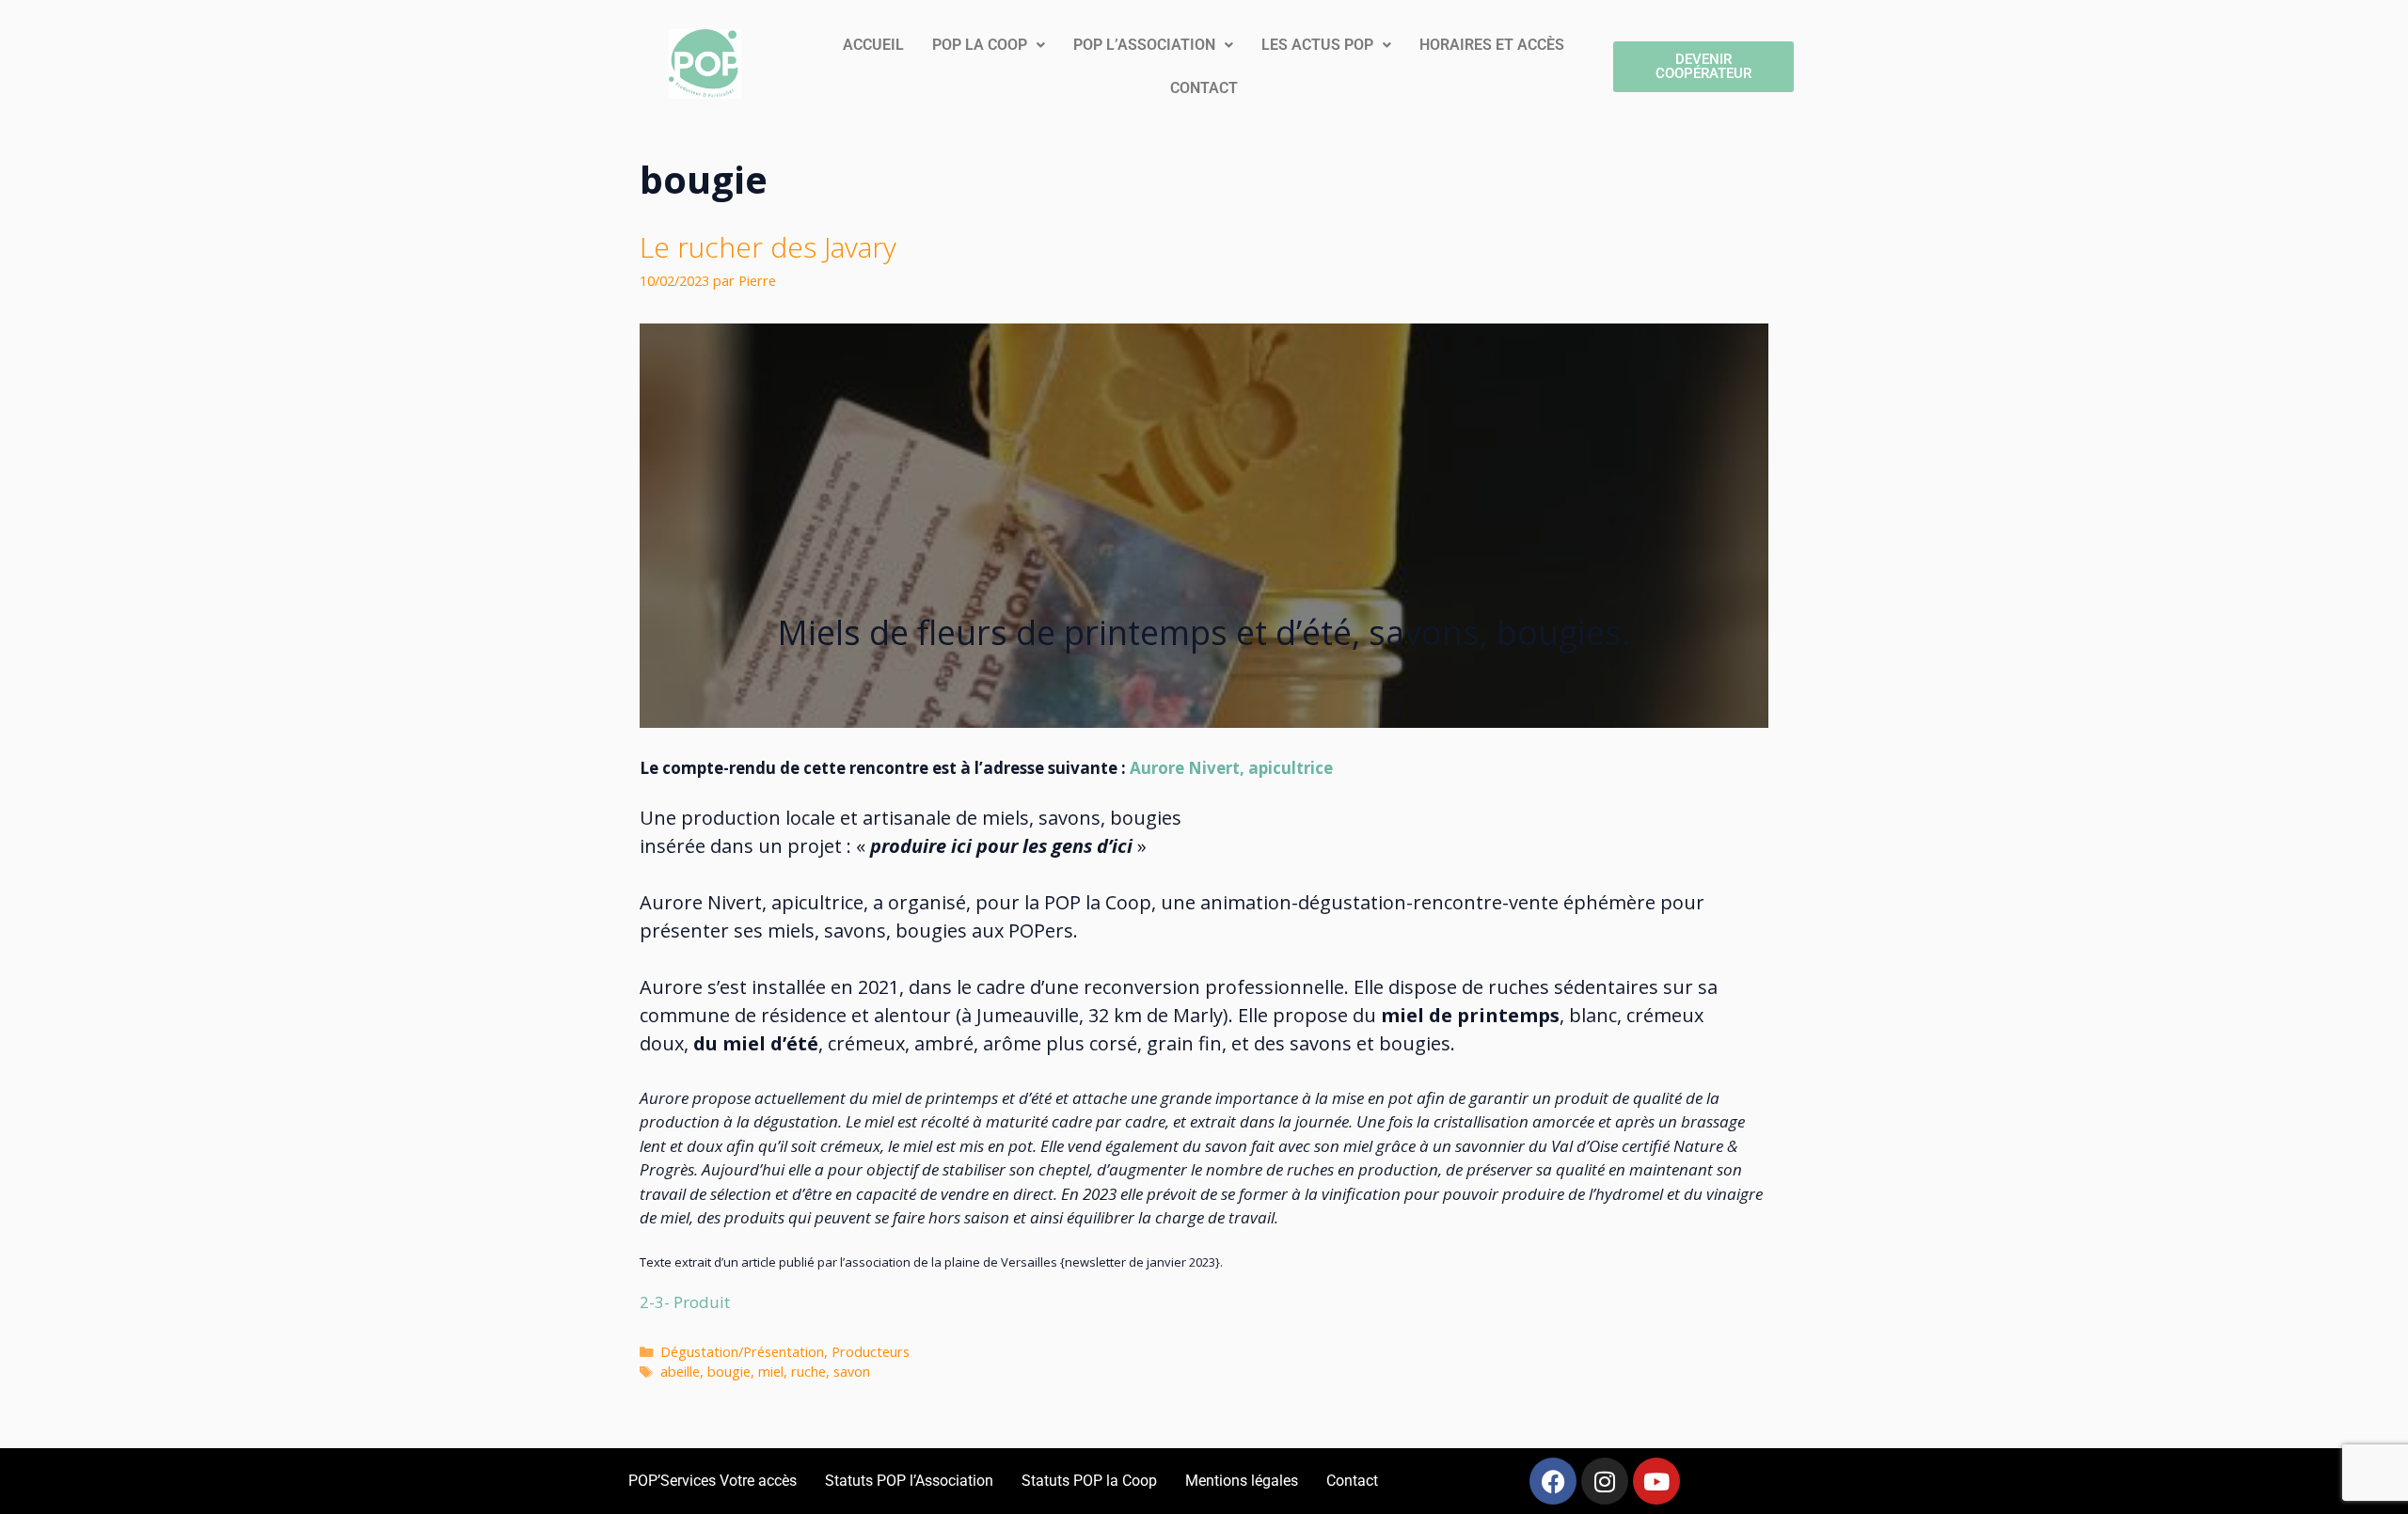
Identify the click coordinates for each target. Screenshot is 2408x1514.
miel (771, 1372)
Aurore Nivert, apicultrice (1231, 768)
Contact (1352, 1481)
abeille (680, 1372)
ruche (808, 1372)
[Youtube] (1656, 1481)
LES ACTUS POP (1317, 45)
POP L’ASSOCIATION (1144, 45)
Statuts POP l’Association (909, 1481)
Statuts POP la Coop (1089, 1481)
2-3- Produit (685, 1302)
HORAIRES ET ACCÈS (1492, 45)
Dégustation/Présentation (742, 1352)
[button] (989, 45)
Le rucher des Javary (768, 247)
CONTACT (1204, 88)
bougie (729, 1372)
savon (852, 1372)
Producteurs (871, 1352)
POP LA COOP (980, 45)
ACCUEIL (873, 45)
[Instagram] (1605, 1481)
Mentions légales (1242, 1481)
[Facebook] (1553, 1481)
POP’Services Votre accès (713, 1481)
